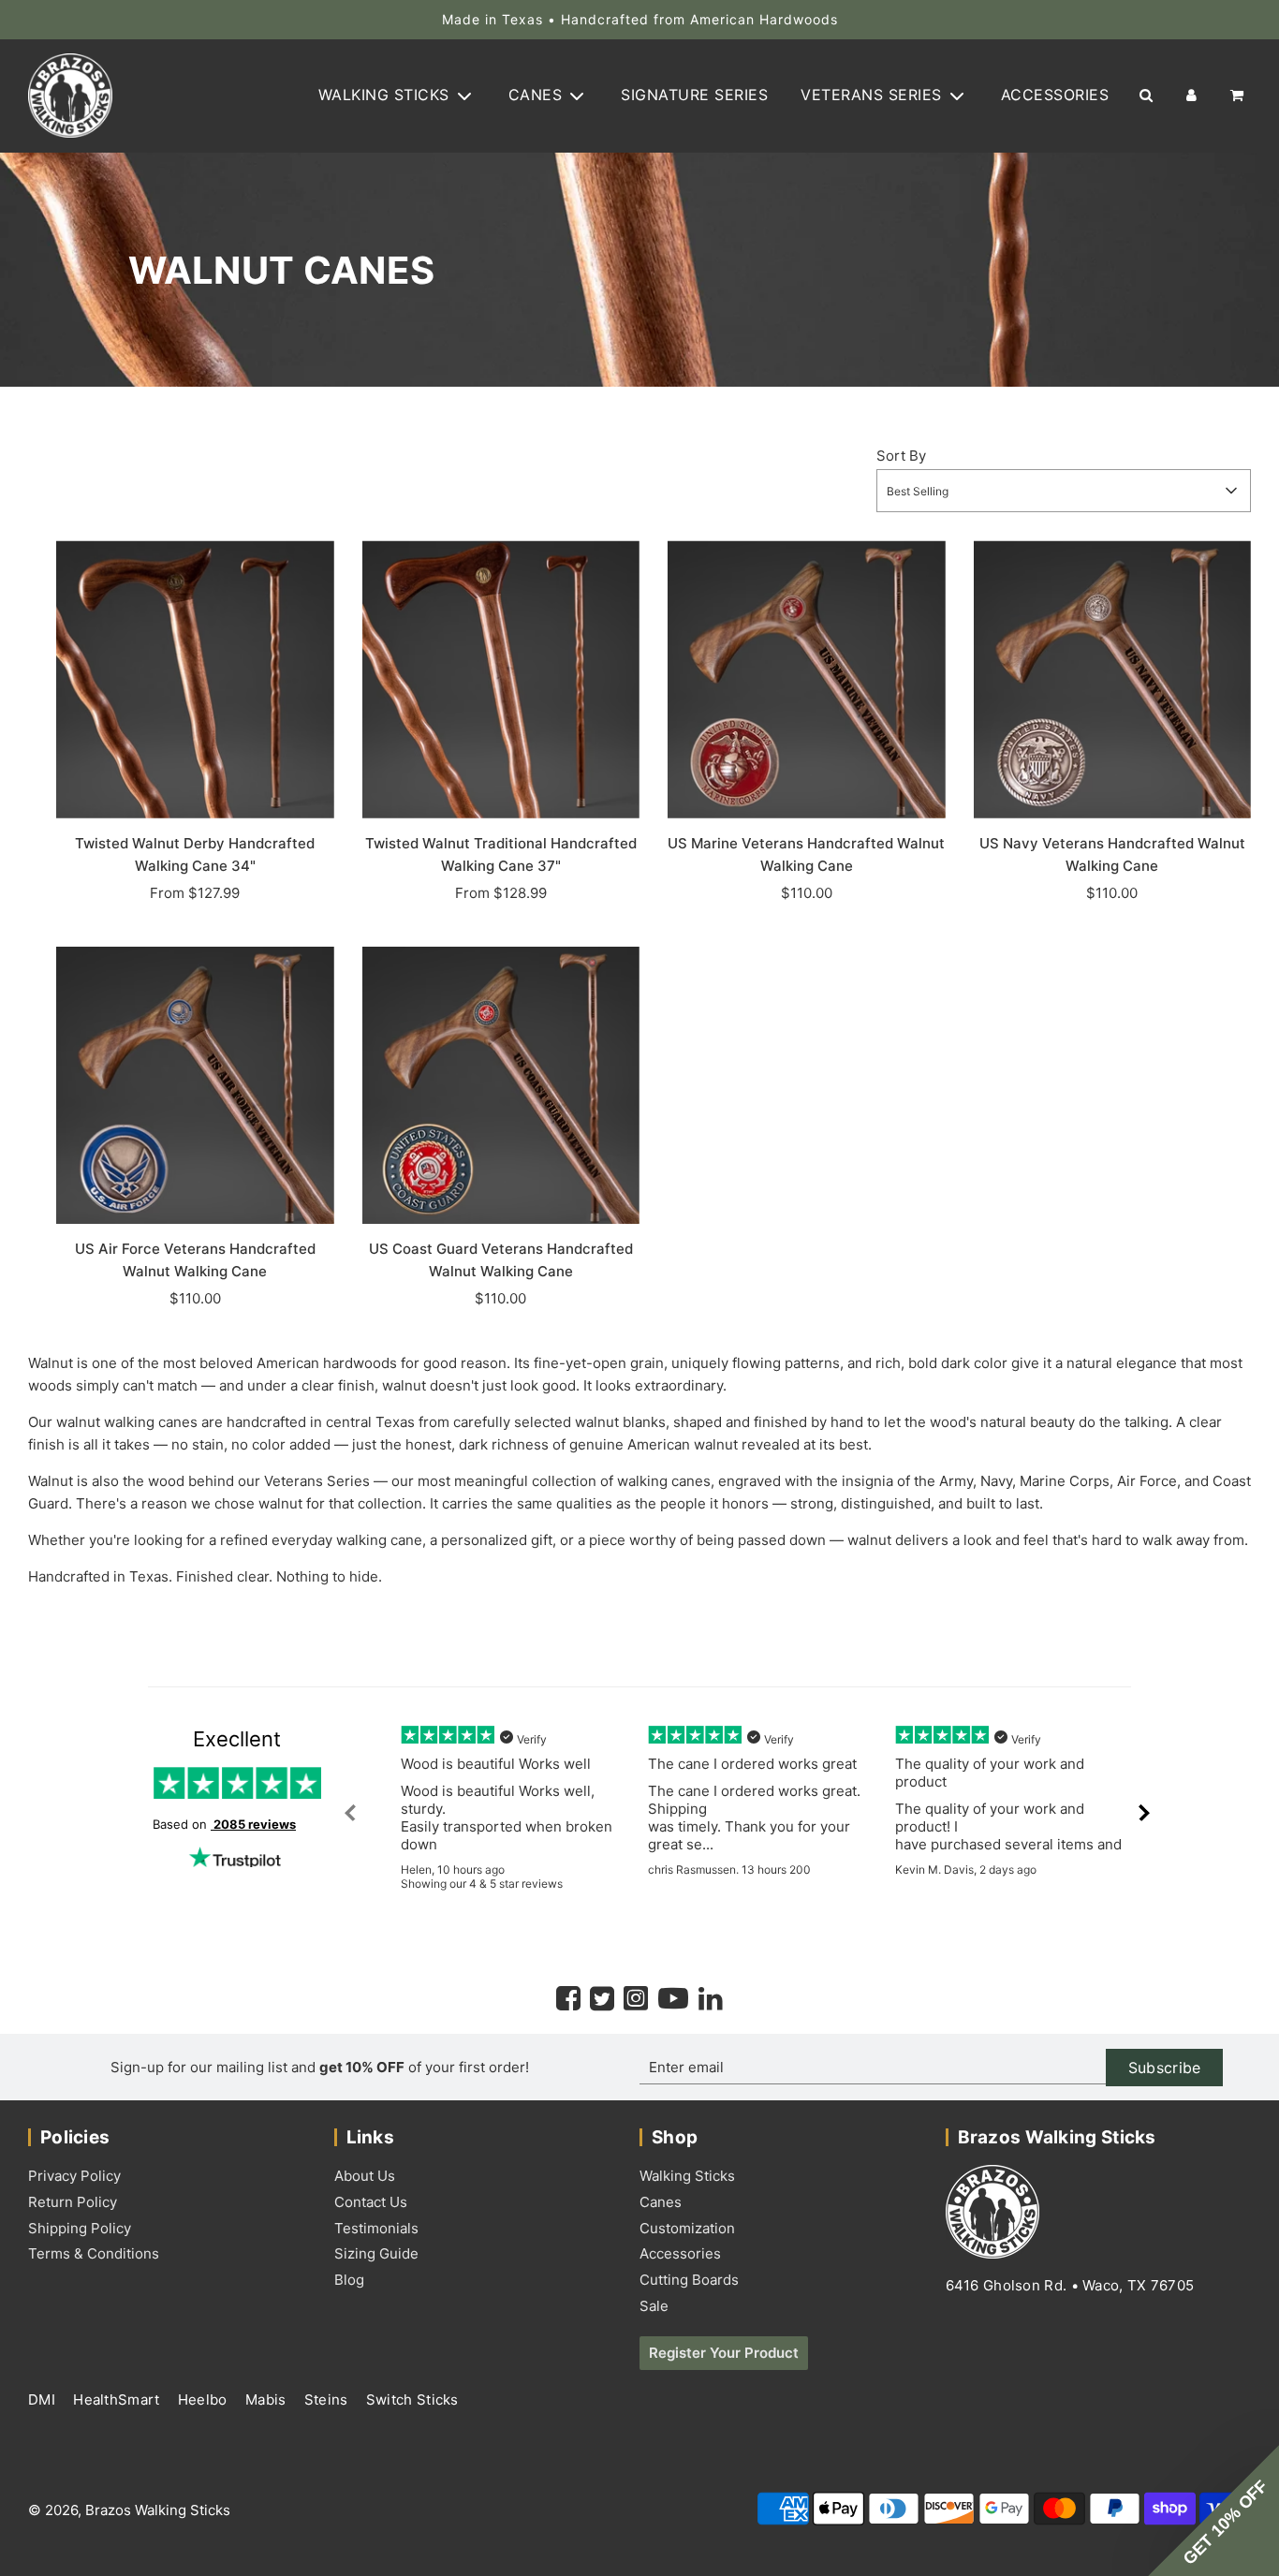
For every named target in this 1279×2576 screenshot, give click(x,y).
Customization (687, 2228)
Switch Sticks (412, 2399)
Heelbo (205, 2399)
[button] (1213, 2510)
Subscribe (1165, 2068)
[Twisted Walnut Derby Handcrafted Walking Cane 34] (195, 679)
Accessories (680, 2253)
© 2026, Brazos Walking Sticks (129, 2510)
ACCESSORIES (1055, 96)
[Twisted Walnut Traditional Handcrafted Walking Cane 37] (501, 679)
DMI (44, 2399)
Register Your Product (724, 2353)
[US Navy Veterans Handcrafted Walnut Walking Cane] (1113, 679)
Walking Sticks (687, 2176)
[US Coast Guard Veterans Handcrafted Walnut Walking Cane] (501, 1086)
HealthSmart (118, 2399)
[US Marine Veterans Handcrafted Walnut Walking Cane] (807, 679)
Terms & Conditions (94, 2253)
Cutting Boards (689, 2280)
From (195, 893)
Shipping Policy (80, 2228)
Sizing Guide (376, 2253)
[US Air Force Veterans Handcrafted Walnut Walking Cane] (195, 1086)
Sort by (901, 456)
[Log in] (1191, 96)
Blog (349, 2280)
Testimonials (376, 2228)
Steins (328, 2399)
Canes (661, 2202)
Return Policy (73, 2202)
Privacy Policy (74, 2176)
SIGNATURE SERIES (694, 96)
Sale (654, 2306)
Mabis (268, 2399)
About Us (365, 2176)
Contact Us (371, 2202)
